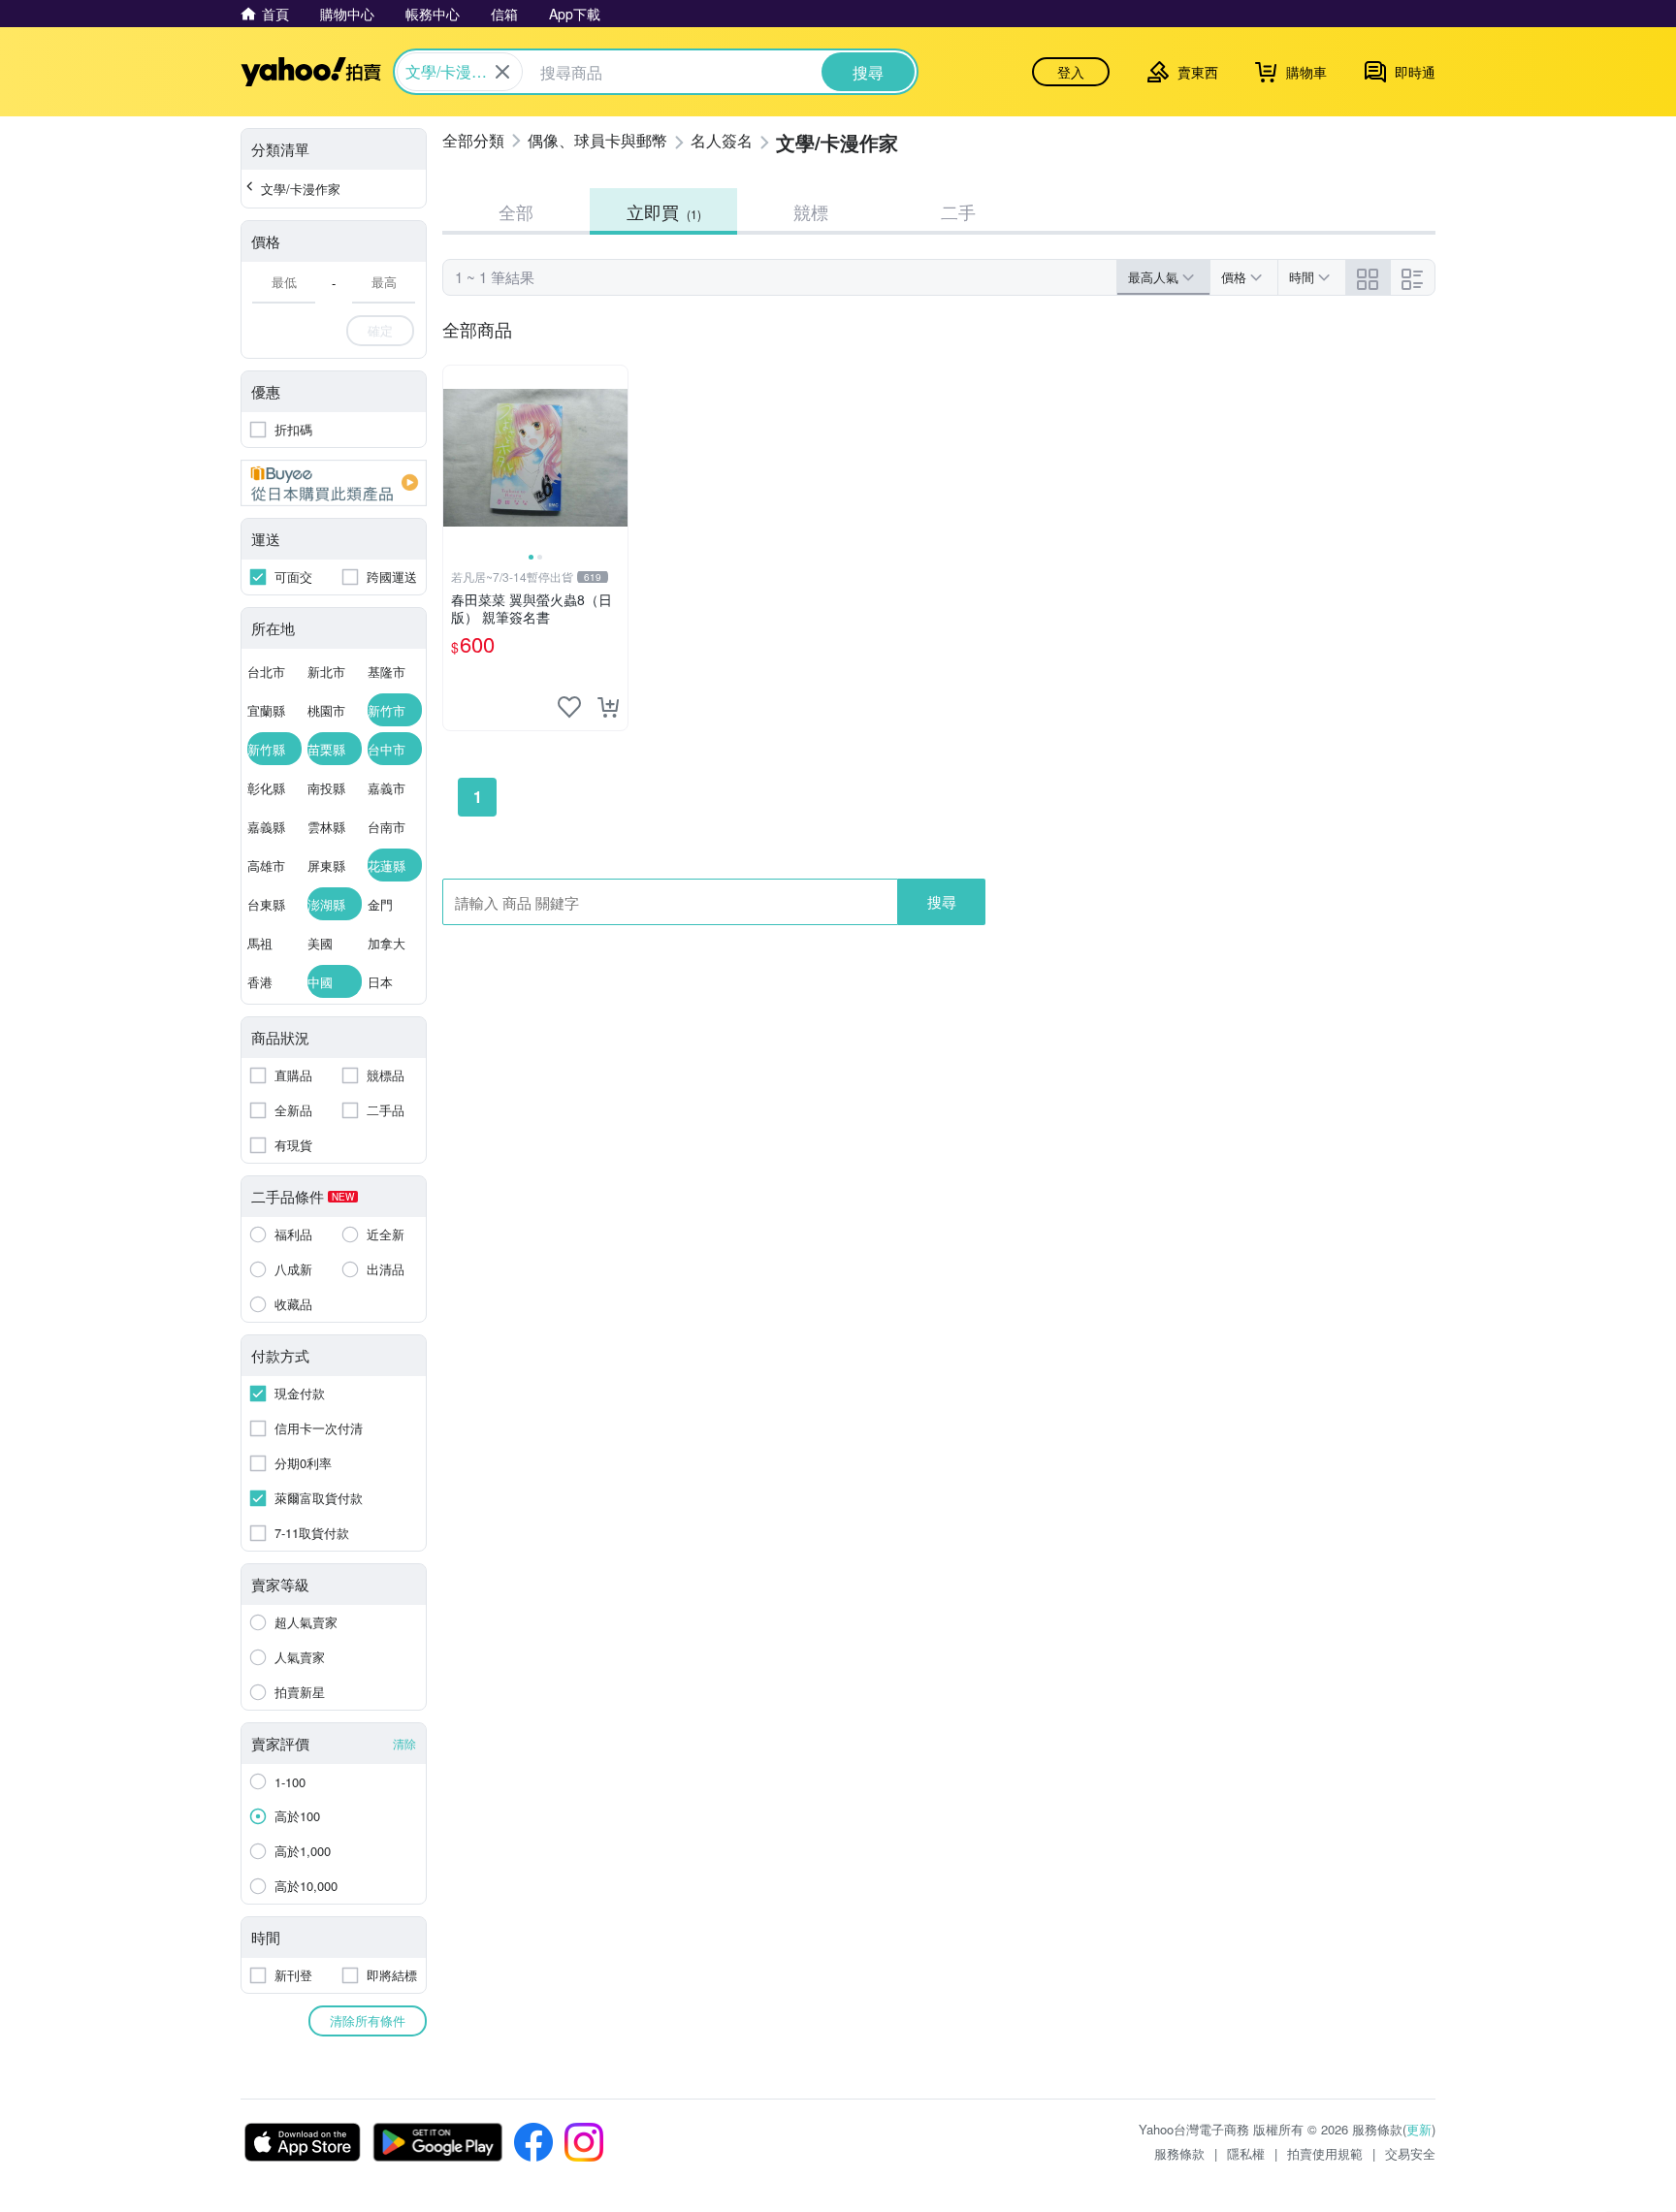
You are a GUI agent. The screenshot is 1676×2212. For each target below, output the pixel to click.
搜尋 (942, 901)
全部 (516, 211)
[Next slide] (615, 458)
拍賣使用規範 (1325, 2153)
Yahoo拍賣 (311, 72)
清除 (404, 1743)
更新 (1419, 2129)
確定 (380, 330)
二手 (958, 211)
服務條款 (1179, 2153)
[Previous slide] (456, 458)
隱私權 (1246, 2153)
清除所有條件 (368, 2020)
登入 (1071, 72)
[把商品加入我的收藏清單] (569, 707)
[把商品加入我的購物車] (608, 707)
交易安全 (1410, 2153)
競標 (811, 211)
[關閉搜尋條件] (502, 72)
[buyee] (334, 483)
